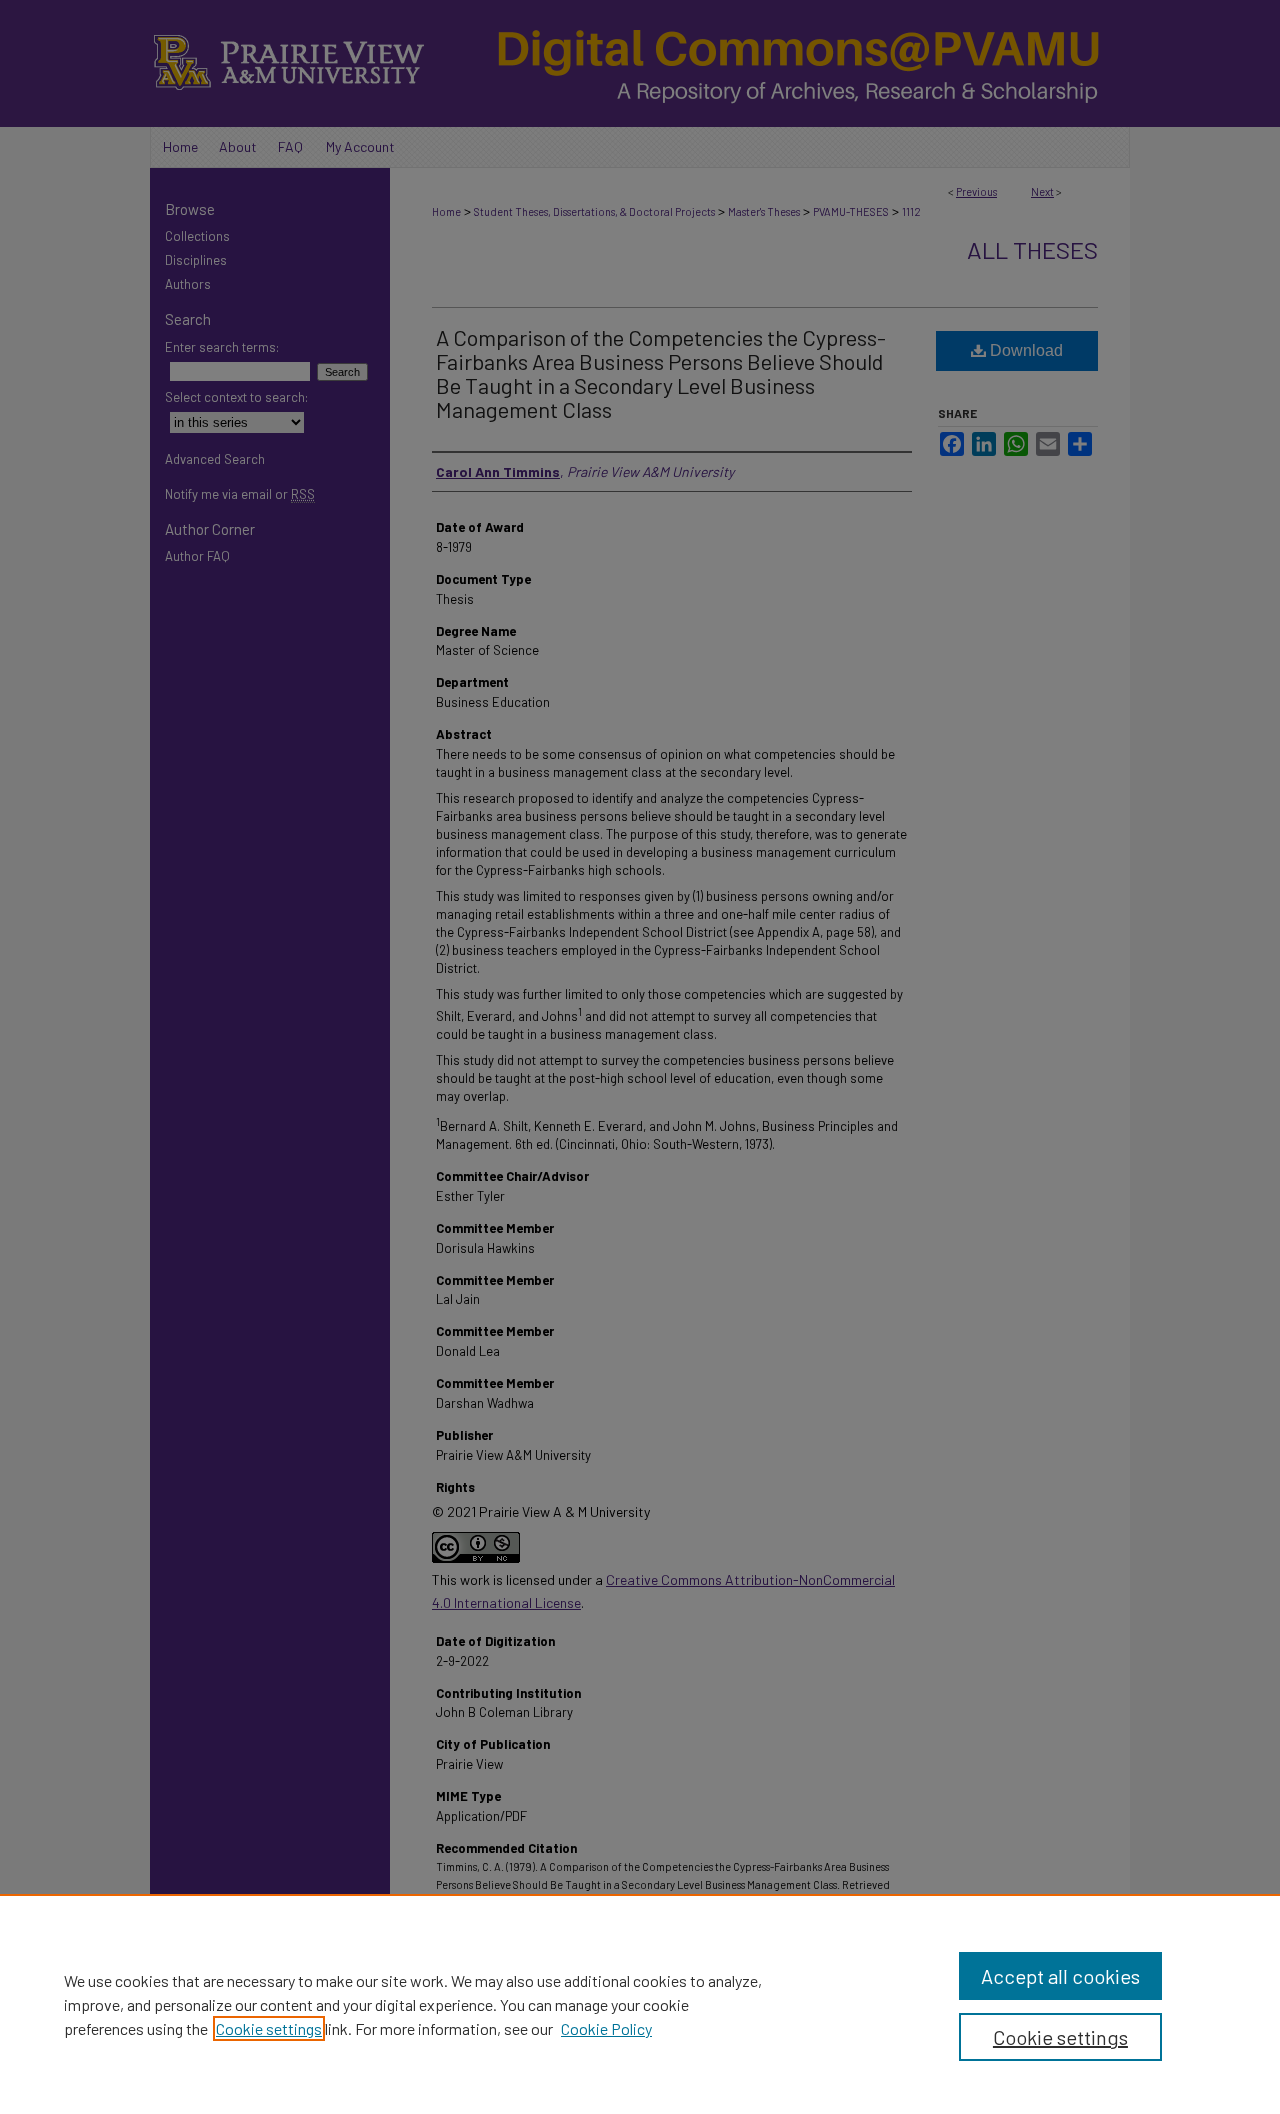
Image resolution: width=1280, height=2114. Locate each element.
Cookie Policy (606, 2028)
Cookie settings (269, 2028)
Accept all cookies (1060, 1976)
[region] (640, 2004)
